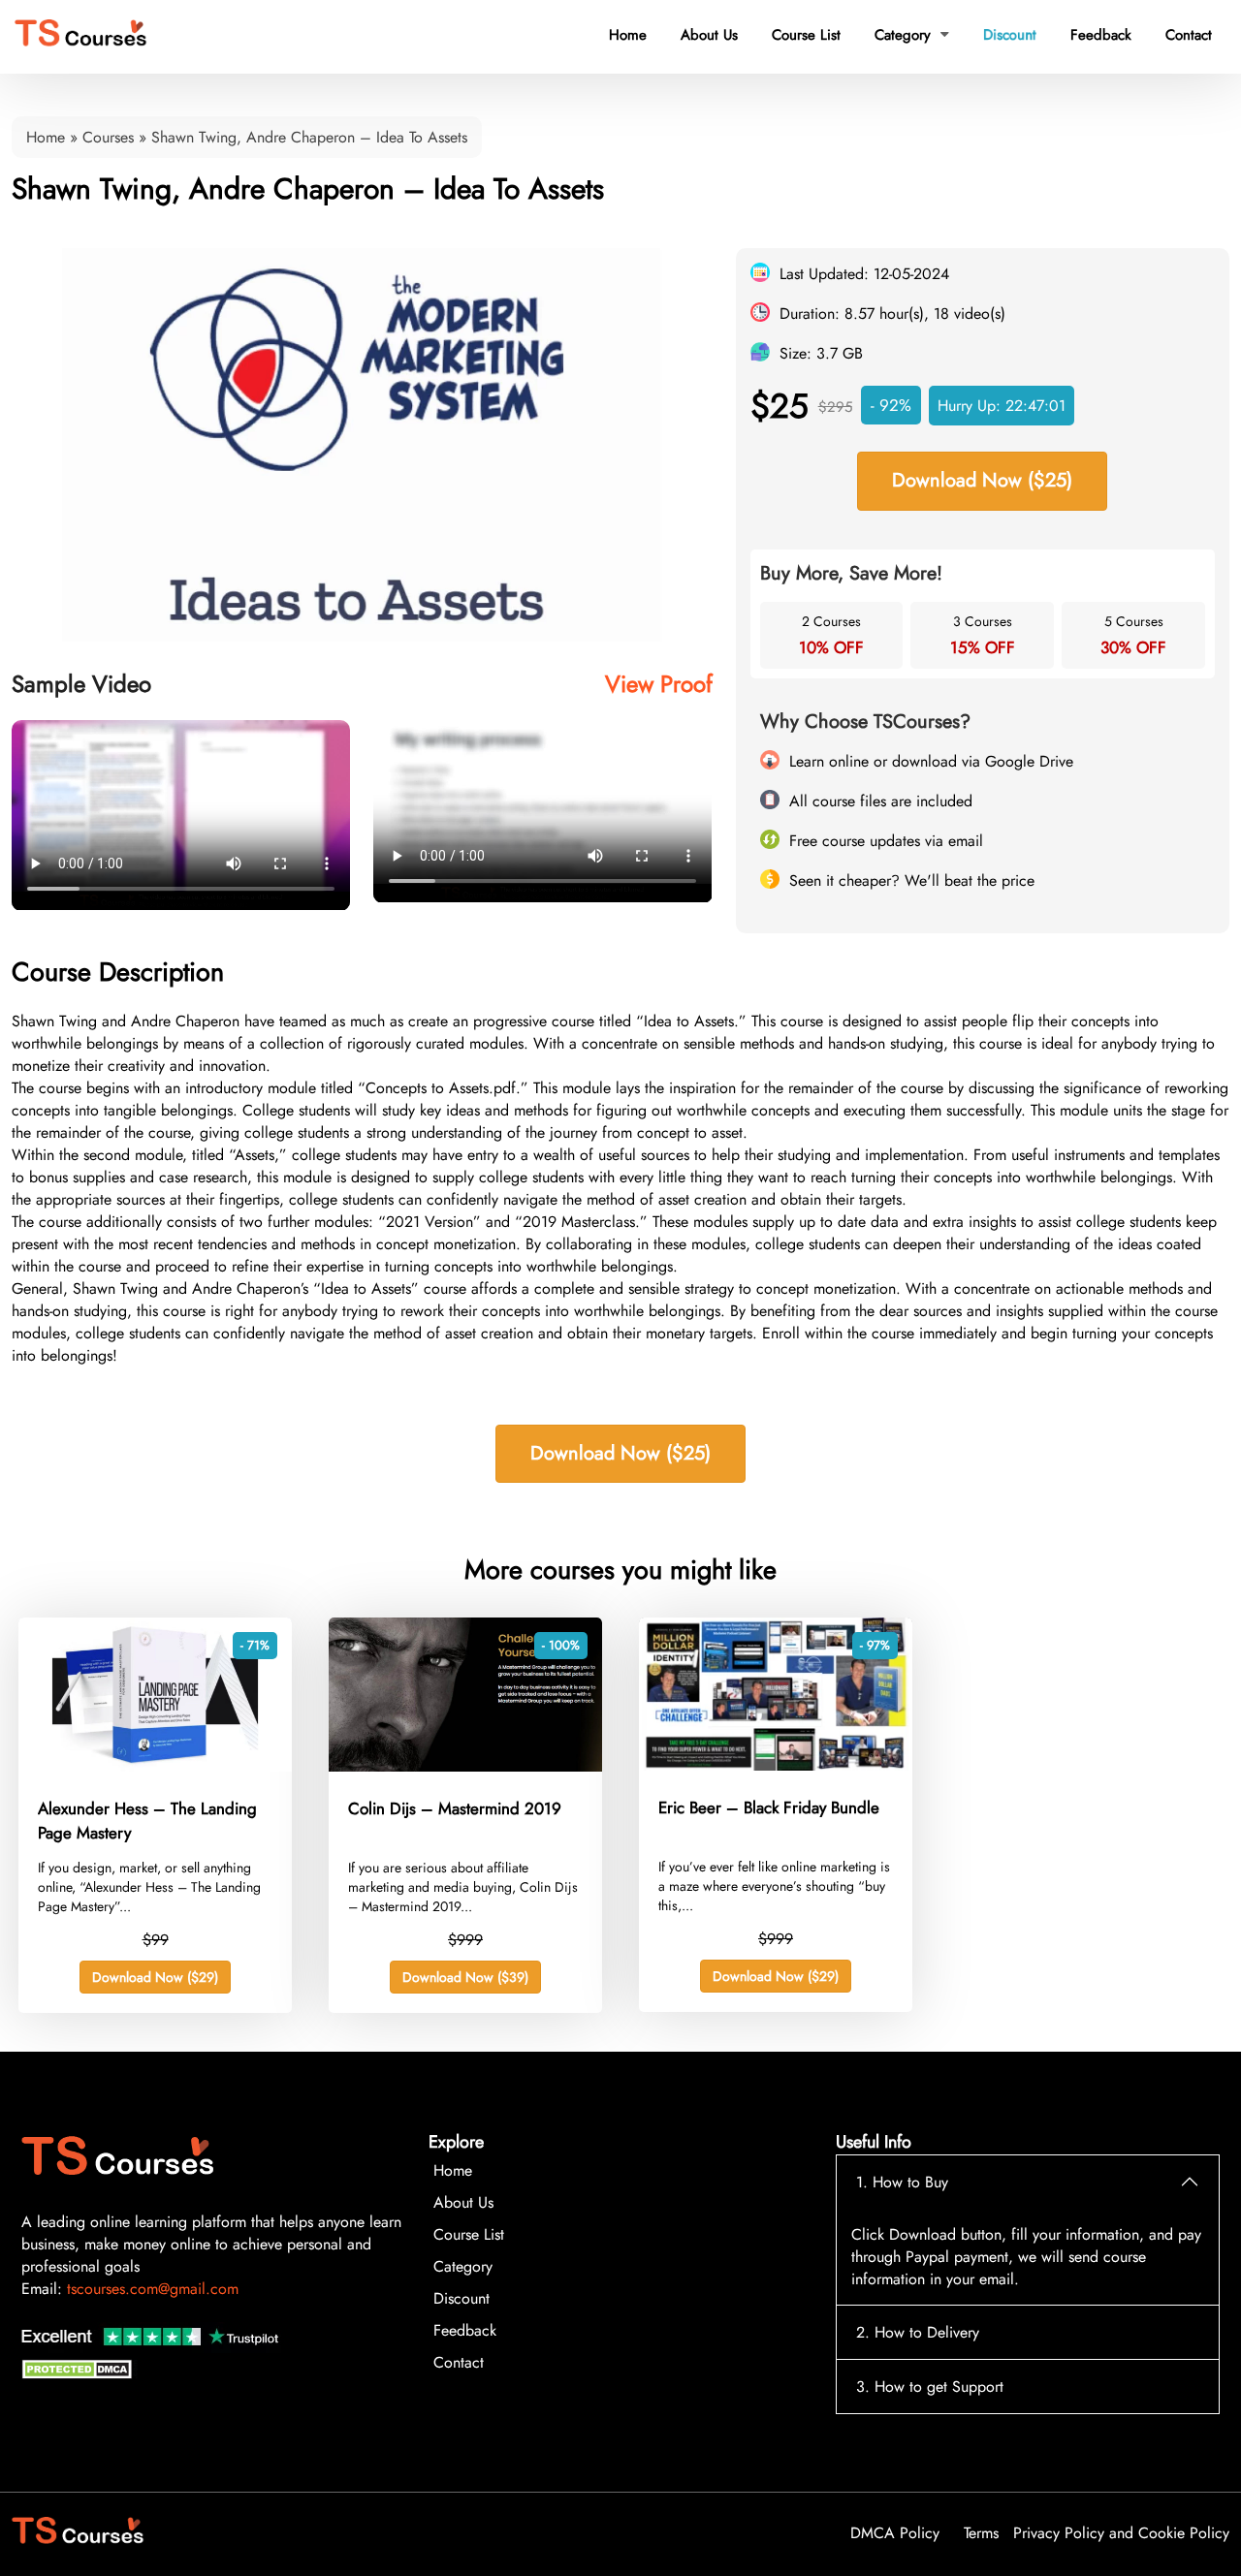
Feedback (1101, 35)
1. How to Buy (902, 2182)
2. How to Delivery (918, 2332)
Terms (981, 2533)
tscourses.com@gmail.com (153, 2289)
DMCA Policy (895, 2533)
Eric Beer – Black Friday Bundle (769, 1807)
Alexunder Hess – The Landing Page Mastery (147, 1821)
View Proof (659, 684)
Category (912, 35)
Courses (108, 137)
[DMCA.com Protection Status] (80, 2374)
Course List (806, 35)
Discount (1010, 35)
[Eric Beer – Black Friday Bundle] (776, 1765)
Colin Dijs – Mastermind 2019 (455, 1808)
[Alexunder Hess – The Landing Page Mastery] (155, 1766)
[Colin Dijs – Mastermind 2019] (465, 1766)
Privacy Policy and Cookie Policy (1121, 2533)
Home (628, 35)
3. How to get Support (930, 2387)
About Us (709, 35)
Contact (1189, 35)
